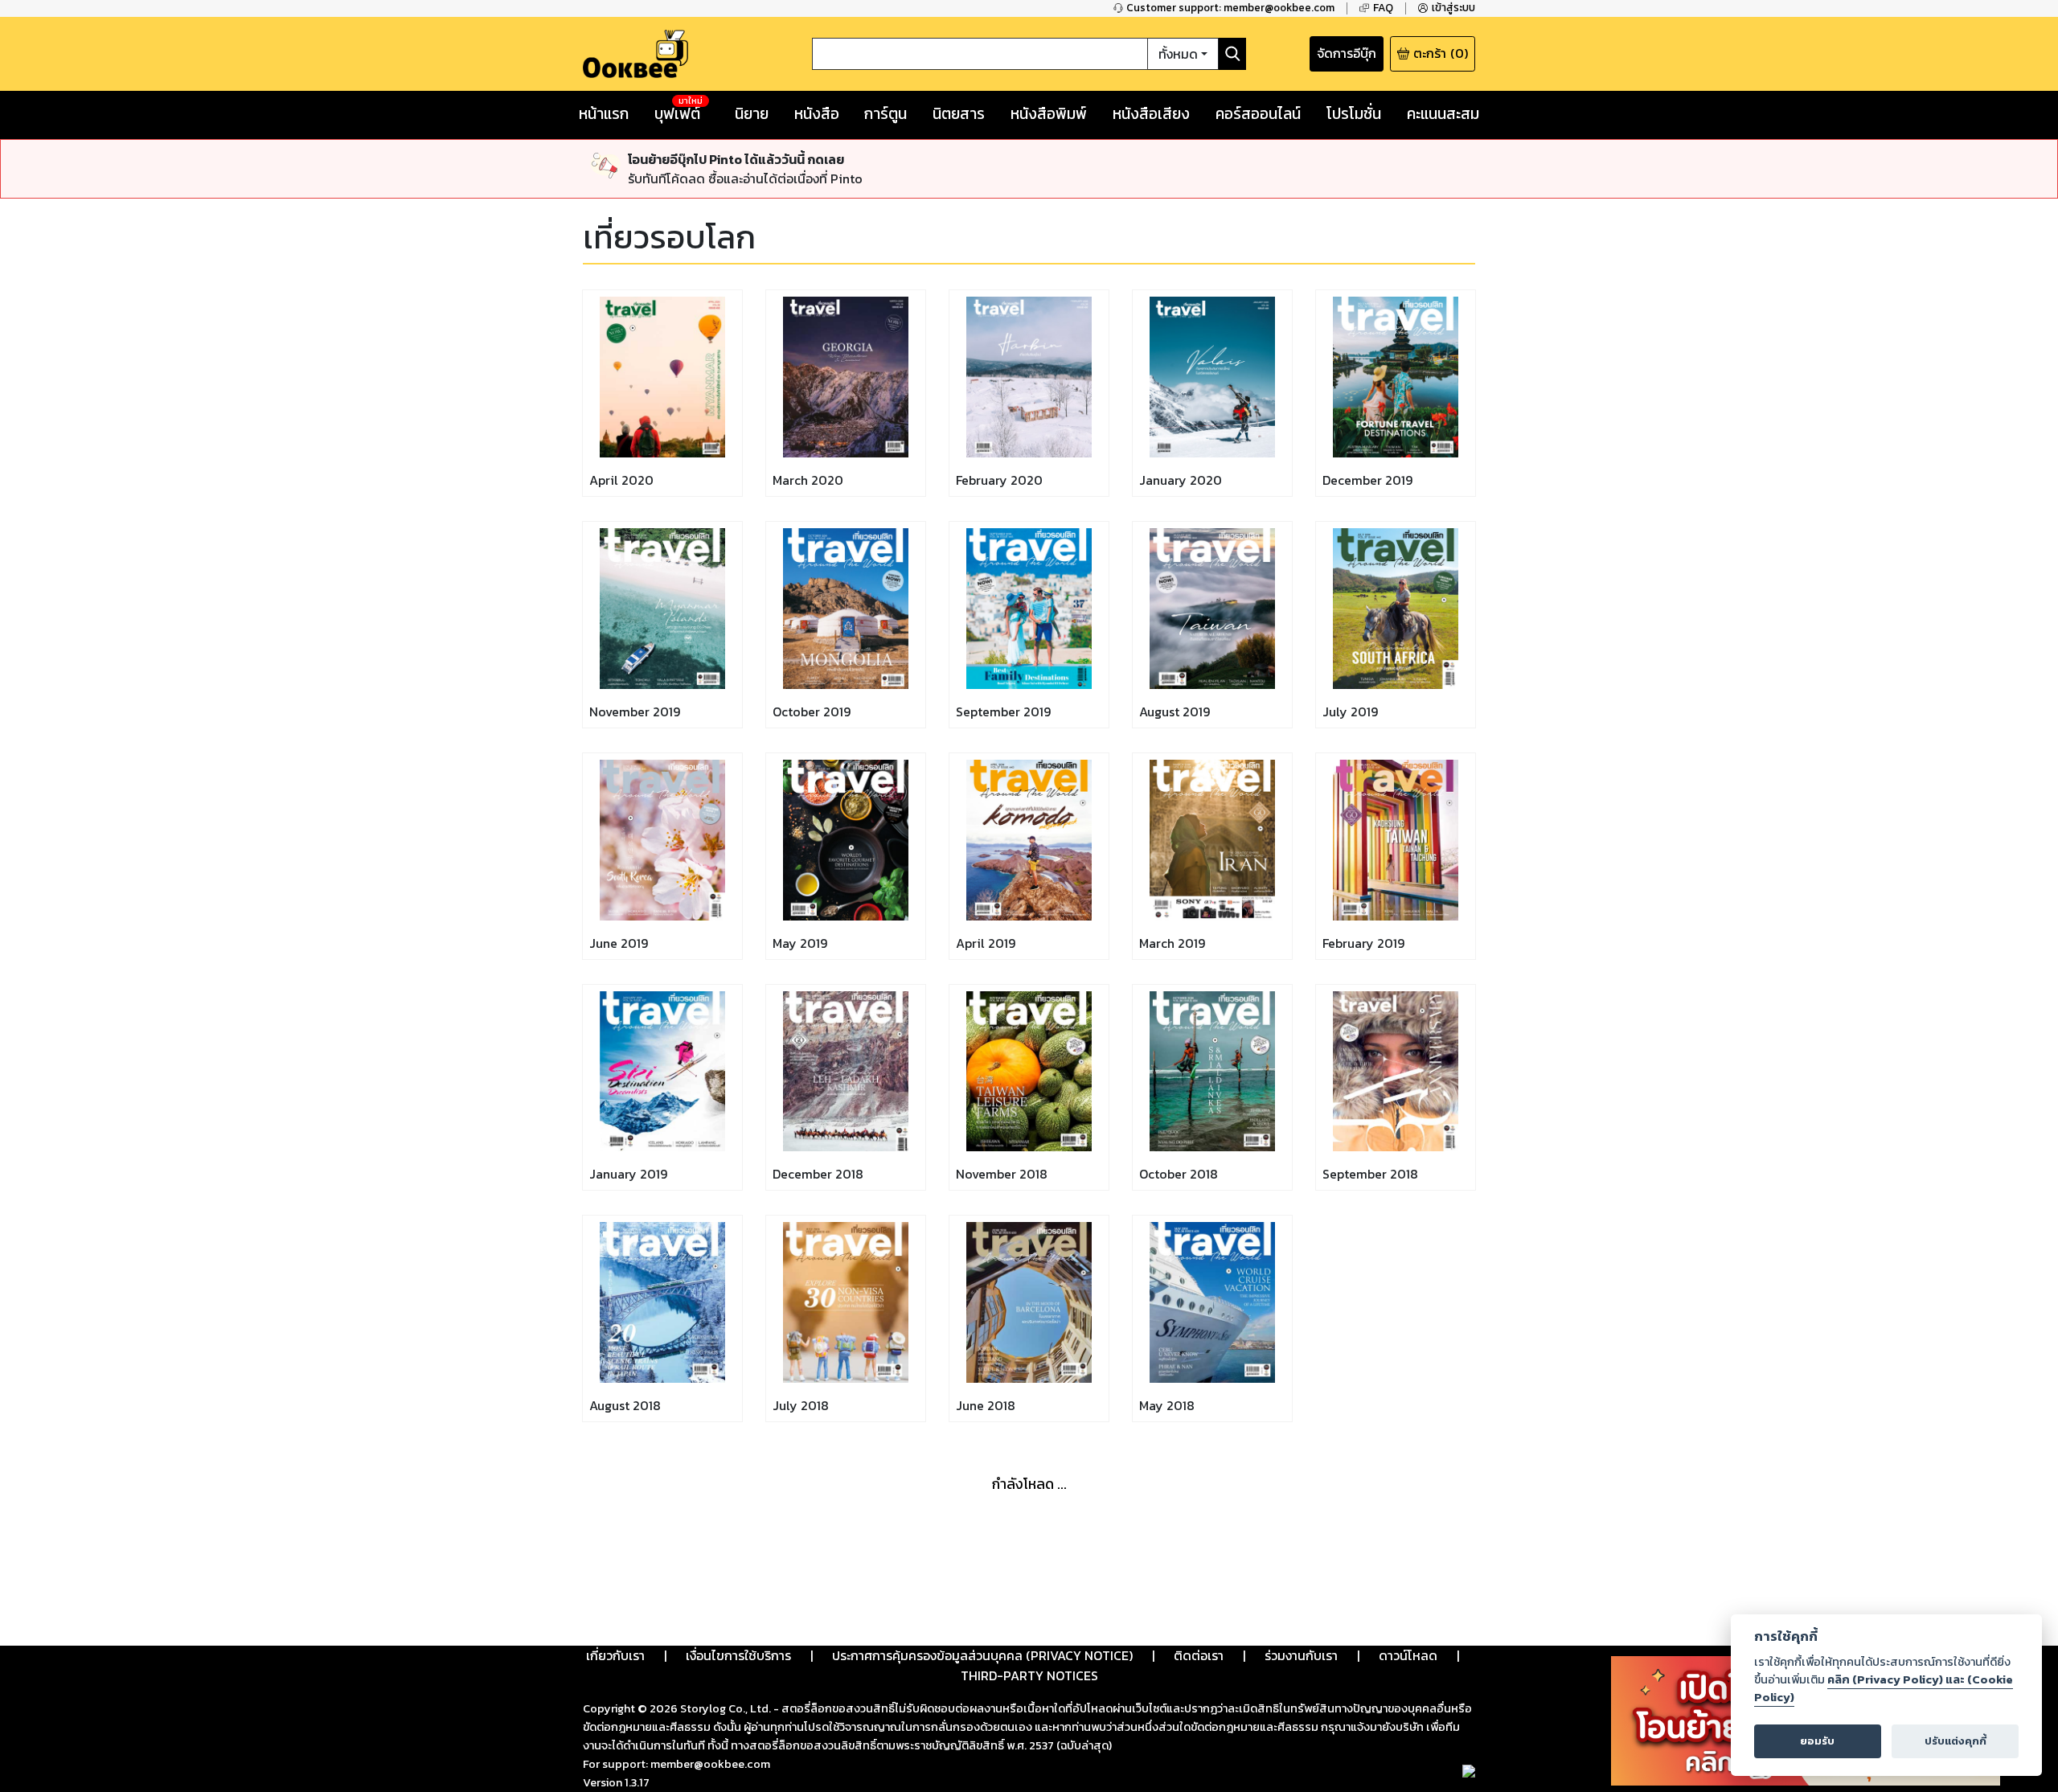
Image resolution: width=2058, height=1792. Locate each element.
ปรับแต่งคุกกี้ (1956, 1741)
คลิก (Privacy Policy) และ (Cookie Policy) (1884, 1688)
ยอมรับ (1817, 1741)
